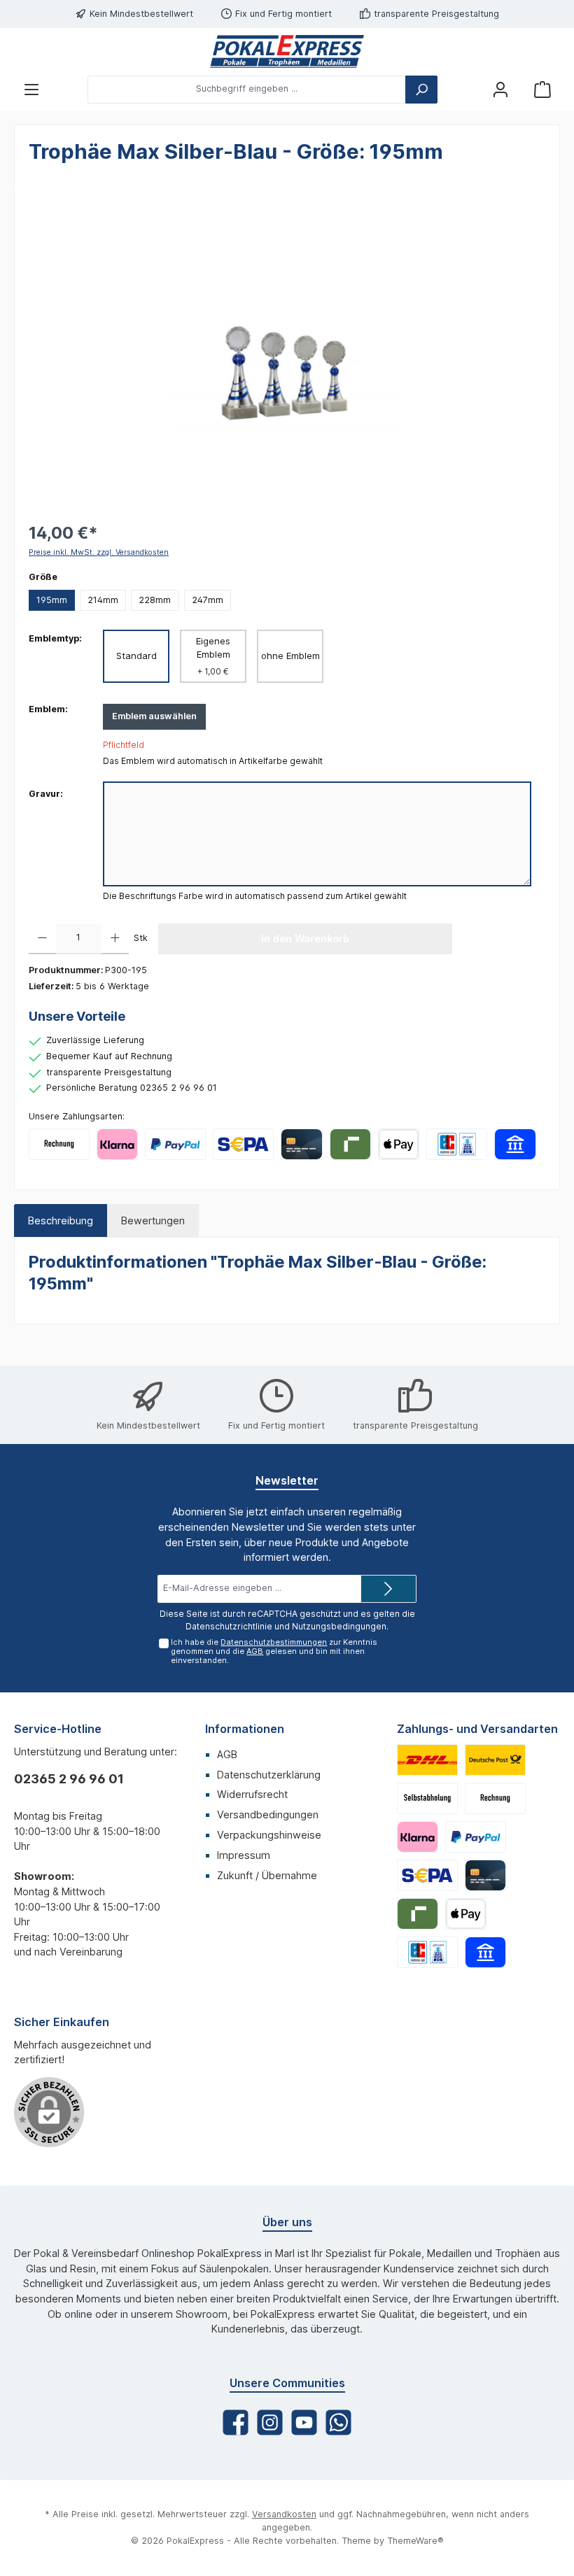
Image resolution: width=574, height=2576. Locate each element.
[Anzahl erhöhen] (115, 939)
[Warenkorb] (542, 89)
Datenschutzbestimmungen (274, 1642)
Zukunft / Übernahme (267, 1875)
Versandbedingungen (268, 1814)
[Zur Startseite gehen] (287, 51)
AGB (255, 1651)
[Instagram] (270, 2422)
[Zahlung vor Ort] (457, 1144)
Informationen (245, 1729)
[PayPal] (175, 1144)
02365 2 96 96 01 (69, 1779)
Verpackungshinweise (269, 1835)
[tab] (61, 1221)
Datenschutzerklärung (269, 1775)
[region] (287, 353)
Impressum (244, 1855)
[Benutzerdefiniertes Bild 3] (427, 1798)
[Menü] (31, 89)
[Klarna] (117, 1144)
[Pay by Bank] (515, 1144)
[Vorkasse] (243, 1144)
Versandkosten (284, 2514)
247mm (208, 600)
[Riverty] (350, 1144)
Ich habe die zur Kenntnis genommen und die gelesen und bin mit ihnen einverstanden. (274, 1651)
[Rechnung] (59, 1144)
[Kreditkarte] (301, 1144)
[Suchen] (421, 90)
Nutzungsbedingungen (339, 1626)
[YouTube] (304, 2422)
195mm (52, 600)
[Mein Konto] (500, 89)
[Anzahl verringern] (42, 939)
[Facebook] (236, 2422)
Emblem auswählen (154, 716)
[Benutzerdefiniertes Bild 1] (427, 1760)
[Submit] (388, 1589)
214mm (103, 600)
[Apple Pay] (399, 1144)
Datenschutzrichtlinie (229, 1626)
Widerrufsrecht (252, 1794)
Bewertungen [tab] (153, 1220)
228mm (155, 600)
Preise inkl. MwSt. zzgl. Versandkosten (99, 552)
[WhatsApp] (338, 2422)
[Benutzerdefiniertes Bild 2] (495, 1760)
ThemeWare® (415, 2541)
